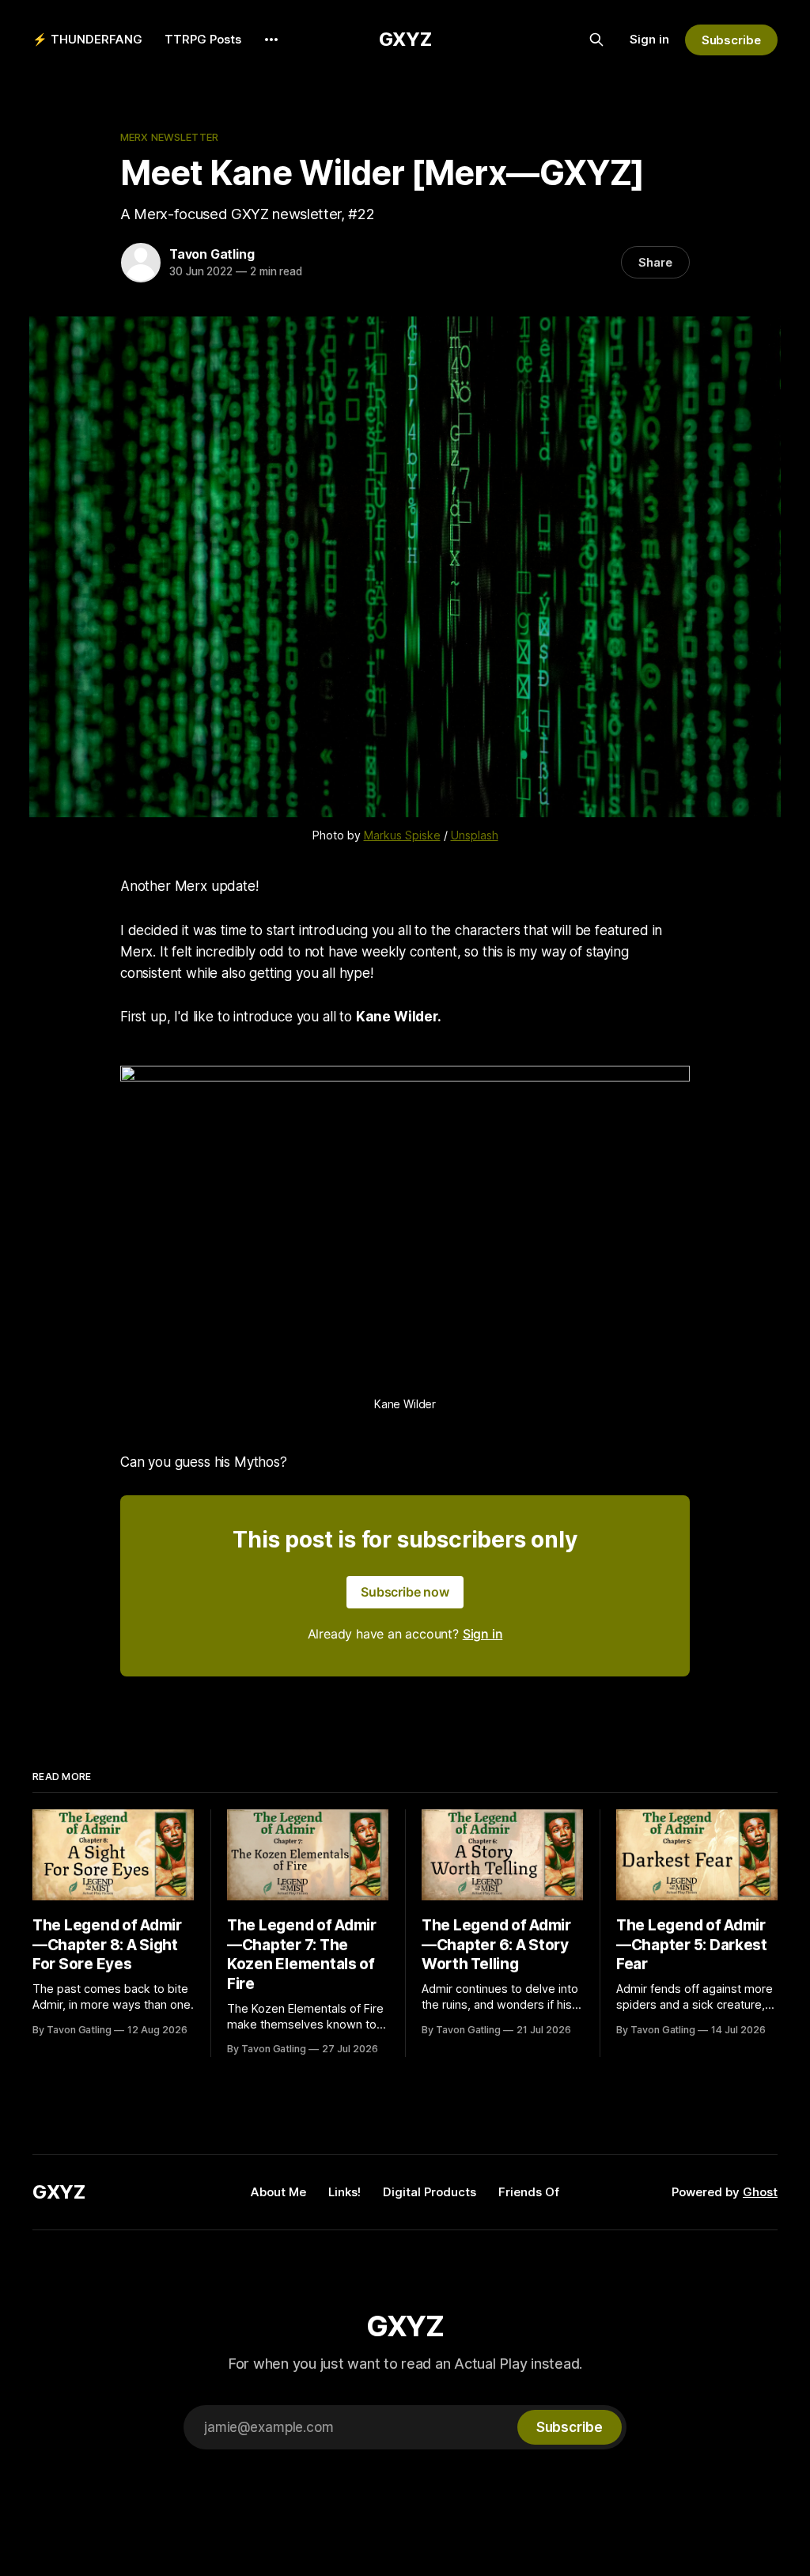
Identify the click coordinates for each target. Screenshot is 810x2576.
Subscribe (731, 40)
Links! (344, 2192)
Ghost (760, 2192)
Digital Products (430, 2192)
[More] (271, 40)
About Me (278, 2192)
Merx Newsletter (169, 137)
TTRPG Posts (203, 39)
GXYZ (405, 39)
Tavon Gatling (212, 254)
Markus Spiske (402, 835)
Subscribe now (405, 1592)
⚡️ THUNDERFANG (87, 39)
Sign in (649, 39)
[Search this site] (596, 40)
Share (655, 262)
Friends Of (529, 2192)
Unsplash (475, 835)
